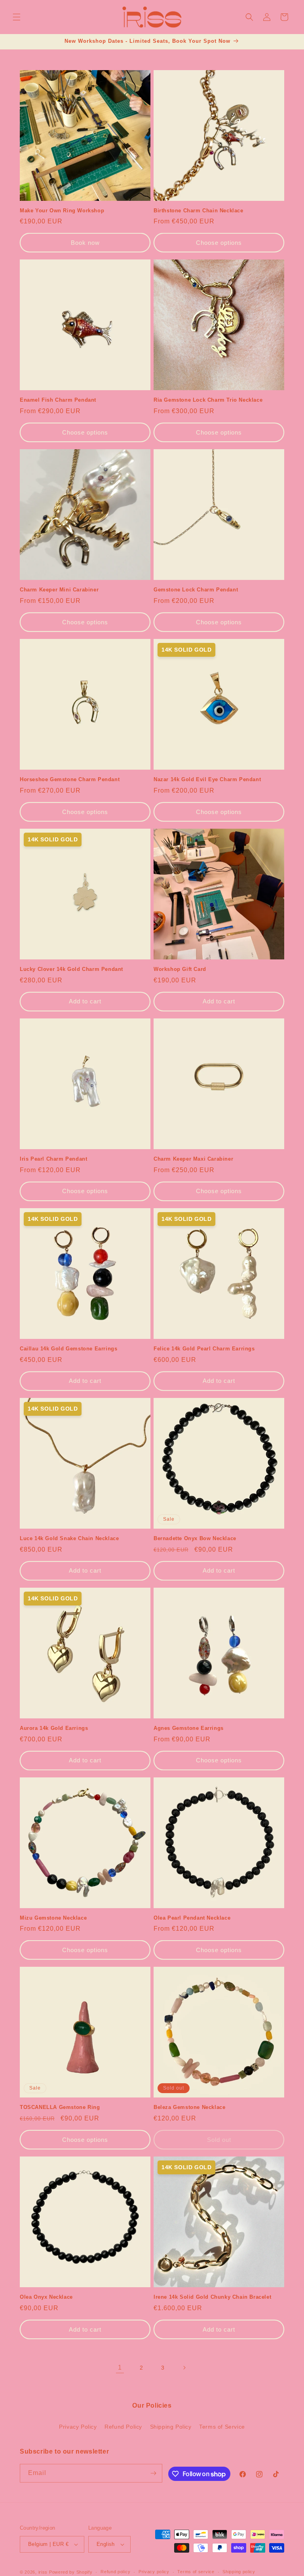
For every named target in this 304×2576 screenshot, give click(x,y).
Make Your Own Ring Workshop (62, 211)
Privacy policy (154, 2572)
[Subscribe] (153, 2473)
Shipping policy (239, 2572)
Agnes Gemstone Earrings (189, 1728)
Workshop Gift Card (180, 969)
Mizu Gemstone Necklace (53, 1918)
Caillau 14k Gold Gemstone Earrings (68, 1349)
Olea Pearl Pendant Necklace (192, 1918)
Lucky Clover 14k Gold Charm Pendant (71, 969)
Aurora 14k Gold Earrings (54, 1728)
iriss (43, 2572)
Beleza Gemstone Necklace (189, 2107)
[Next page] (184, 2368)
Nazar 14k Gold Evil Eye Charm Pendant (207, 779)
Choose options (219, 243)
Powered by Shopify (71, 2572)
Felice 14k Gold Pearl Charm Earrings (204, 1349)
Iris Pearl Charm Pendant (53, 1159)
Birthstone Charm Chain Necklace (199, 211)
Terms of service (196, 2572)
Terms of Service (222, 2427)
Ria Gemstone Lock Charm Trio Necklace (208, 400)
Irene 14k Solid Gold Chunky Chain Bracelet (212, 2297)
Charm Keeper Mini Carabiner (59, 590)
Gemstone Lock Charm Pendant (196, 590)
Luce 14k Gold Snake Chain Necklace (69, 1538)
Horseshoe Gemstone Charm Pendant (70, 779)
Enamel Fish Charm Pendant (58, 400)
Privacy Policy (78, 2427)
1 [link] (120, 2367)
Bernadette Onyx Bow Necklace (195, 1538)
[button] (17, 17)
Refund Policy (123, 2427)
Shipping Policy (171, 2427)
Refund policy (115, 2572)
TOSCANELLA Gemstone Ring (60, 2107)
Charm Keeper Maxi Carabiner (193, 1159)
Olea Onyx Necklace (46, 2297)
